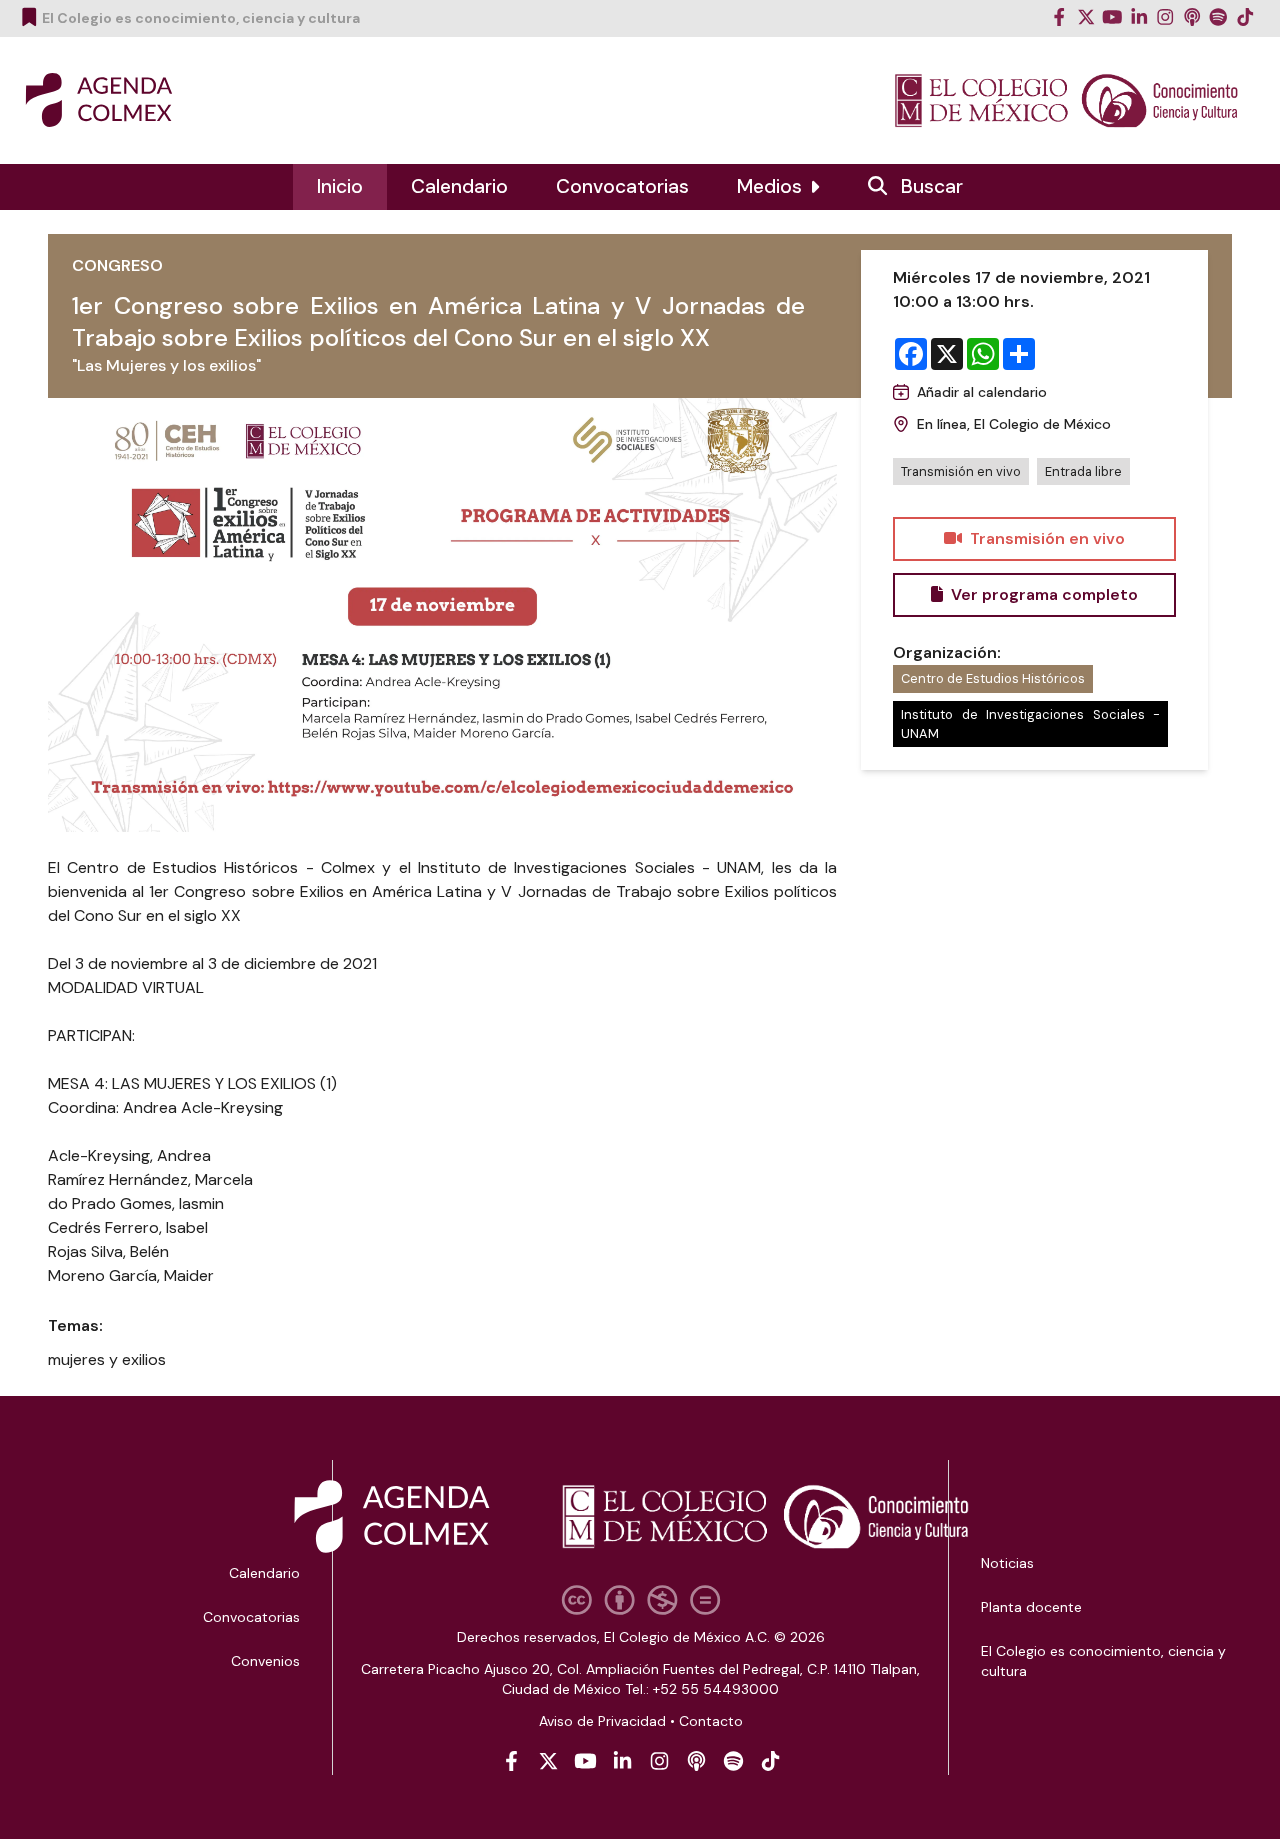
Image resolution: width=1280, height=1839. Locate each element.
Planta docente (1031, 1607)
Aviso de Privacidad (602, 1721)
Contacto (711, 1721)
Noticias (1007, 1563)
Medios (769, 186)
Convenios (265, 1661)
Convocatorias (622, 186)
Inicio (340, 186)
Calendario (459, 186)
